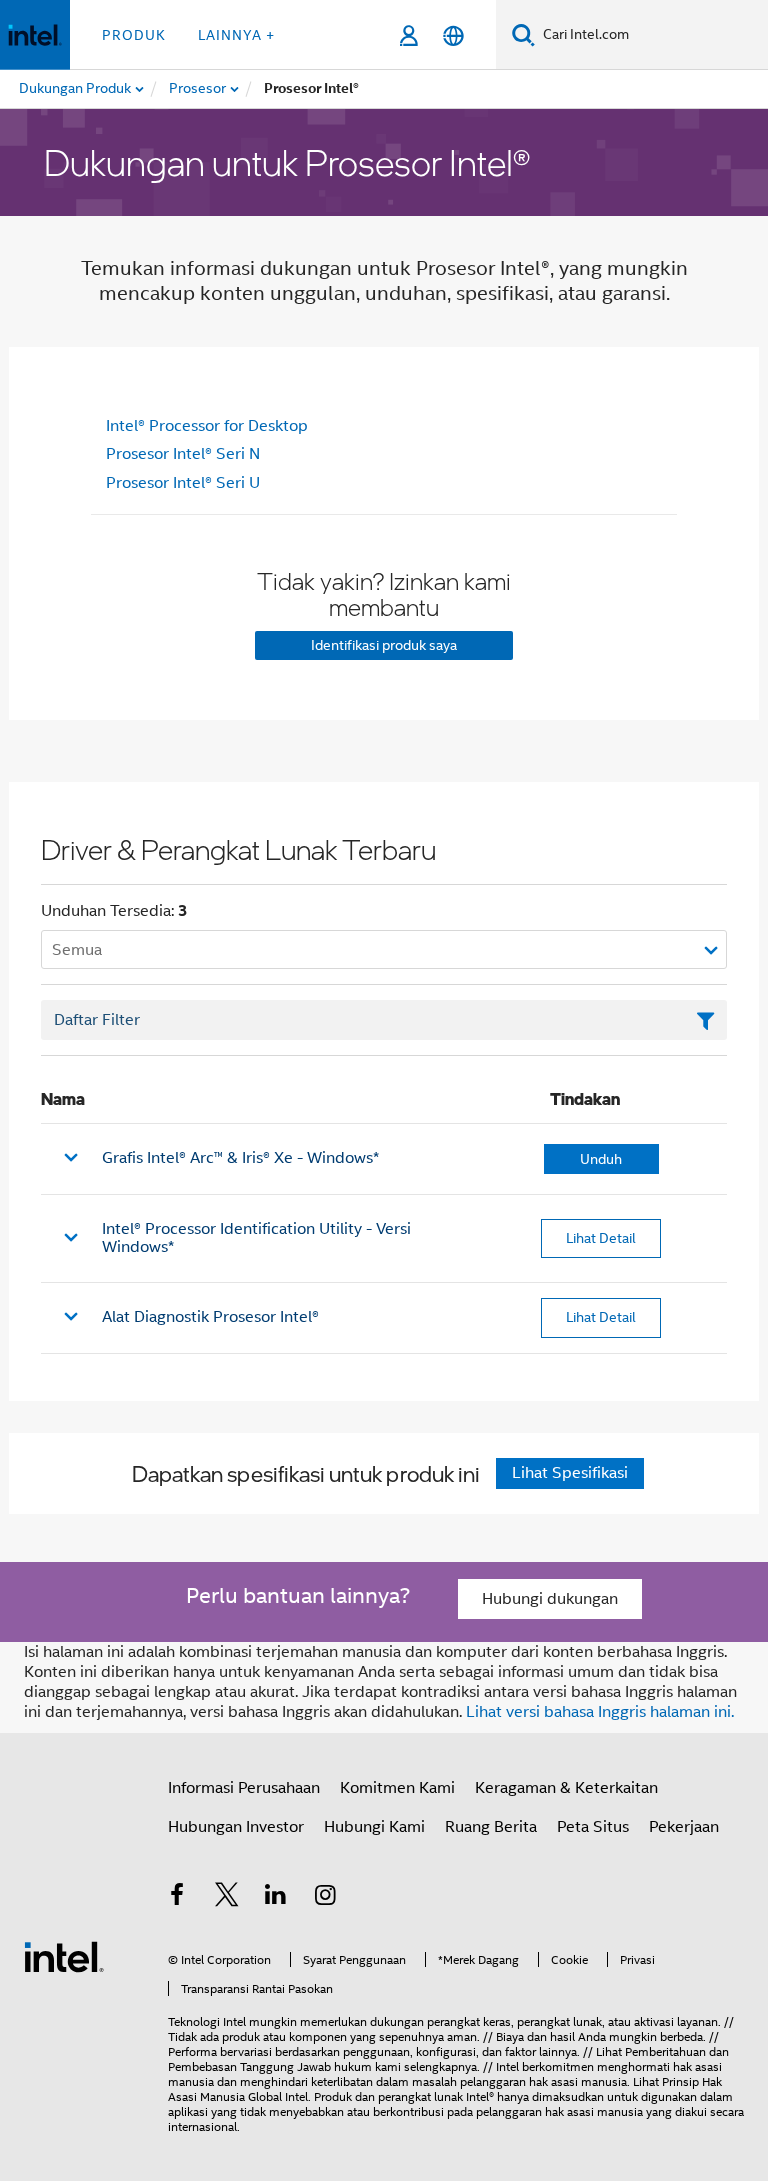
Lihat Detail (601, 1238)
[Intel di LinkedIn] (276, 1898)
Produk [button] (134, 35)
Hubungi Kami (374, 1827)
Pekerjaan (684, 1827)
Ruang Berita (491, 1827)
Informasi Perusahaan (244, 1788)
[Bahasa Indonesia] (453, 35)
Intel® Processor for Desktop (207, 426)
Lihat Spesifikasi (570, 1473)
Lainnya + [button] (236, 35)
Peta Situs (593, 1827)
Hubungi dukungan (550, 1599)
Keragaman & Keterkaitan (566, 1788)
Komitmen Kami (397, 1788)
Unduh (601, 1159)
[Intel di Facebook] (177, 1898)
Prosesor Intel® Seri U (183, 483)
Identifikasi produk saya (384, 645)
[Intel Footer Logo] (64, 1956)
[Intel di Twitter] (227, 1898)
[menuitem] (198, 89)
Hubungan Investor (236, 1827)
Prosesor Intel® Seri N (183, 454)
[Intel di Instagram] (326, 1898)
